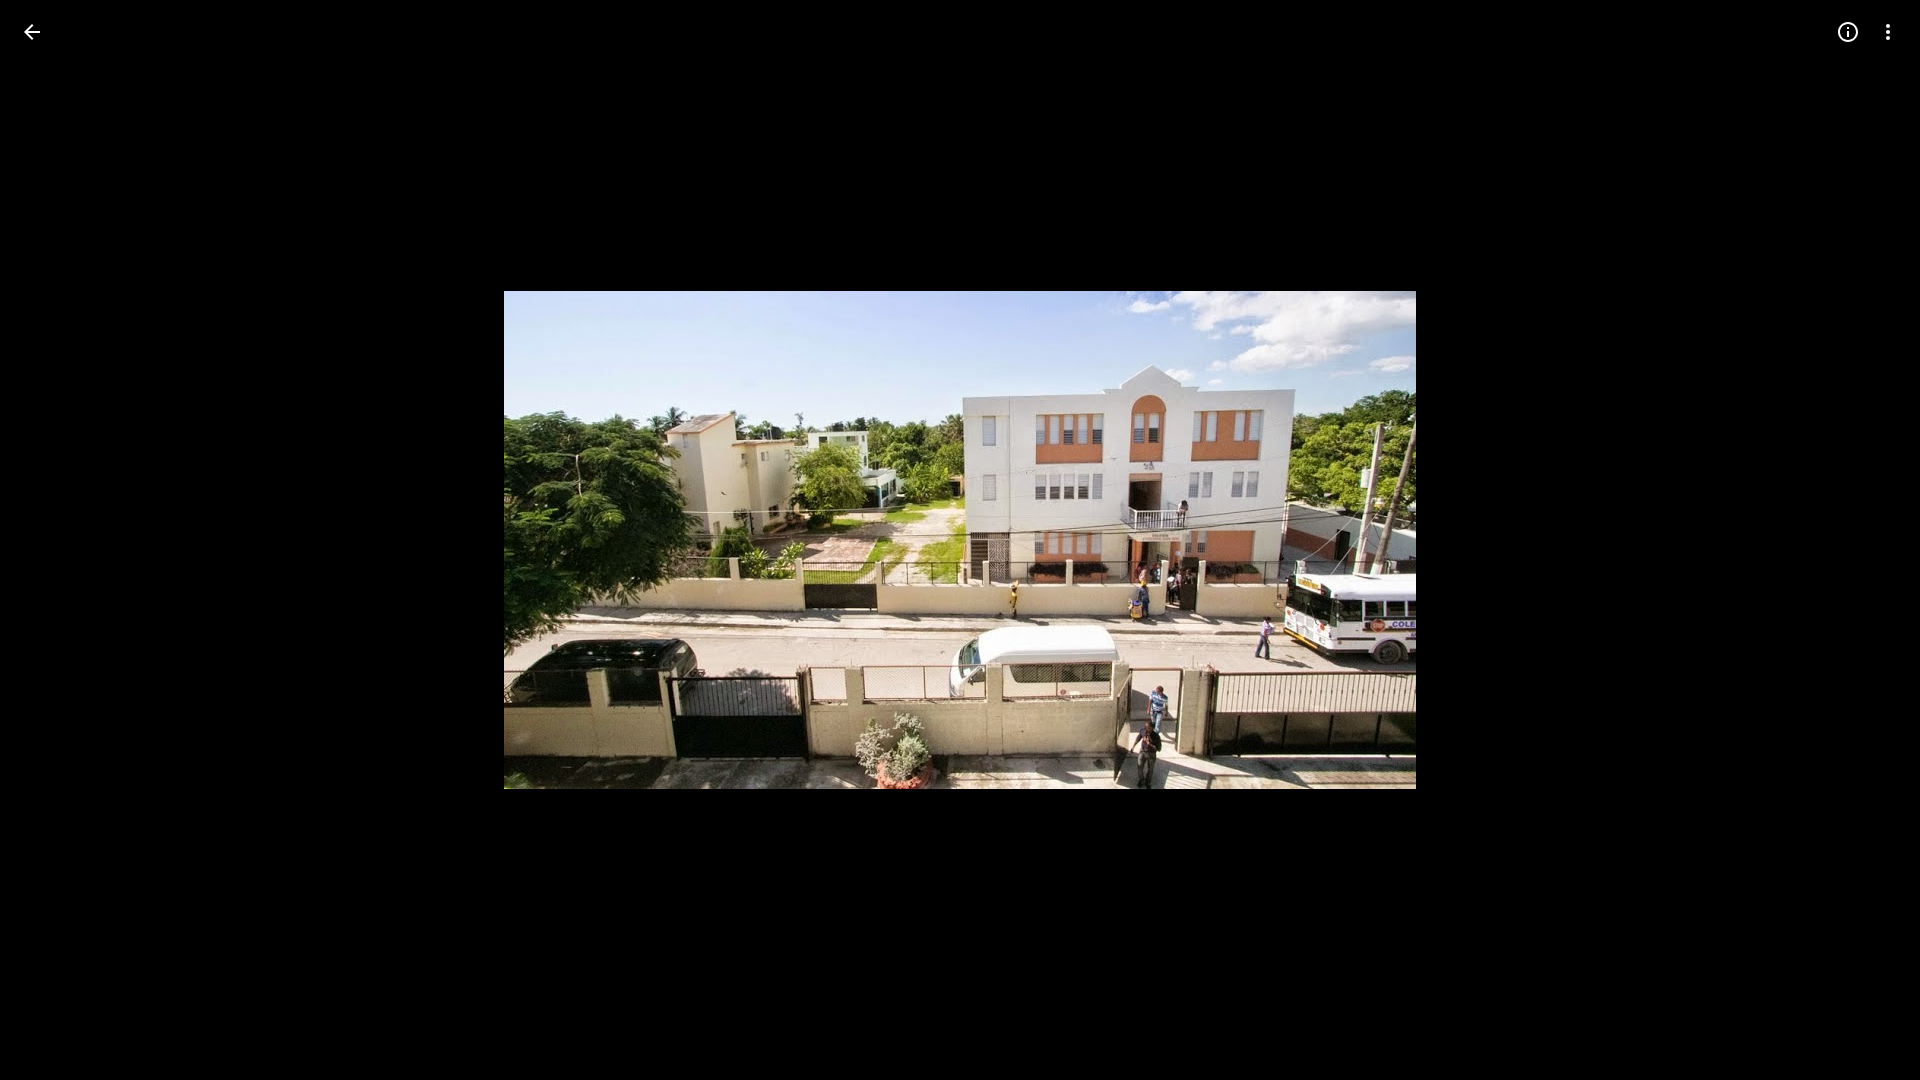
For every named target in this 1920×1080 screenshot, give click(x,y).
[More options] (1888, 32)
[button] (56, 540)
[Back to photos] (32, 32)
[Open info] (1848, 32)
